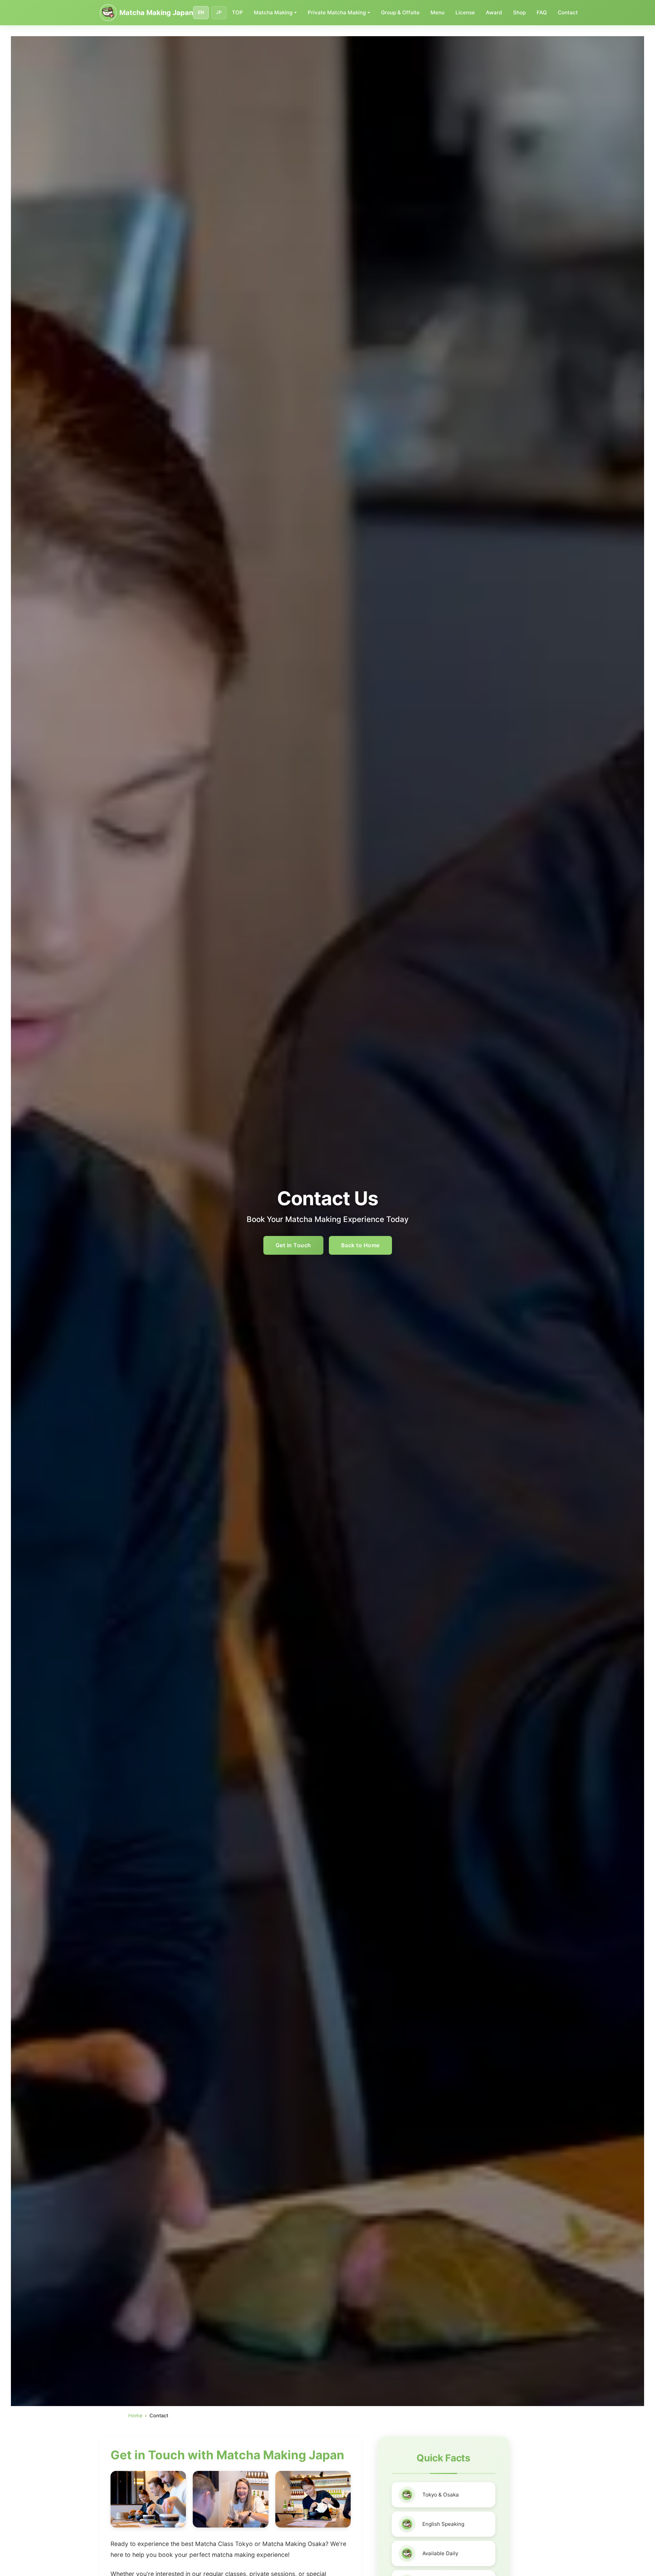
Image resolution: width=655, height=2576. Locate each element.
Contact (568, 12)
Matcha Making (273, 12)
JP (219, 12)
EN (201, 12)
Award (494, 12)
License (465, 12)
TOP (237, 12)
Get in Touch (293, 1245)
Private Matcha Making (337, 12)
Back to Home (360, 1245)
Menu (438, 12)
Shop (519, 12)
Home (135, 2415)
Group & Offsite (400, 12)
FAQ (542, 12)
